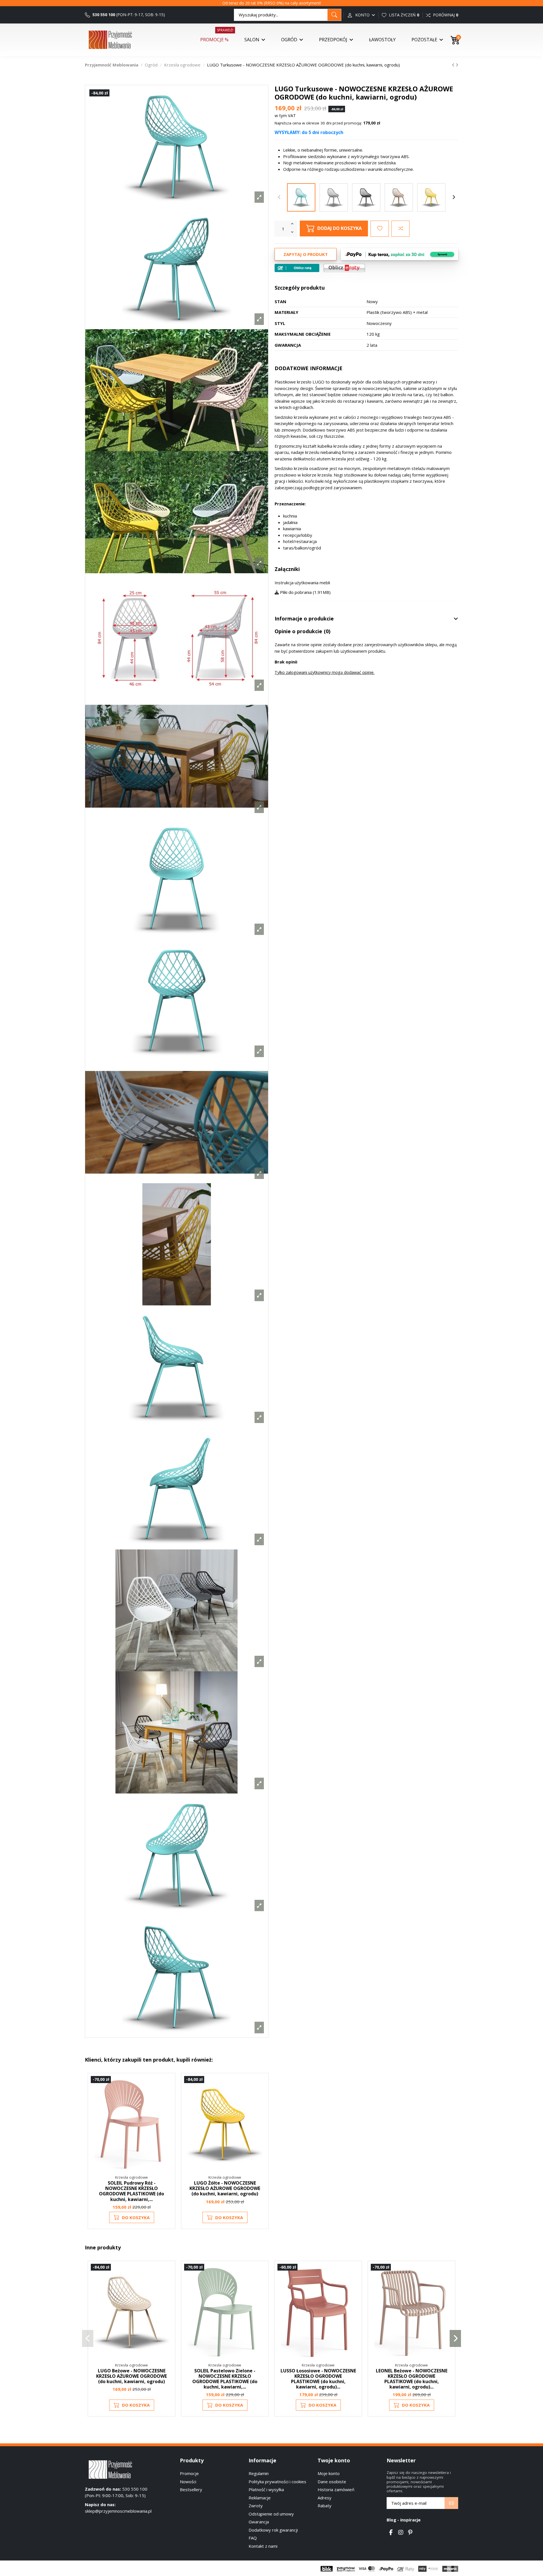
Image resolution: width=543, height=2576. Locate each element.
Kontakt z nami (263, 2546)
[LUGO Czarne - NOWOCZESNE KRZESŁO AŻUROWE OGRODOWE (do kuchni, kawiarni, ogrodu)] (366, 197)
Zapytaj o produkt (306, 254)
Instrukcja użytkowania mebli (302, 583)
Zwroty (256, 2506)
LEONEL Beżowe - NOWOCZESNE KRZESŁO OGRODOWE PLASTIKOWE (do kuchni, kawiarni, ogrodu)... (412, 2379)
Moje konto (329, 2473)
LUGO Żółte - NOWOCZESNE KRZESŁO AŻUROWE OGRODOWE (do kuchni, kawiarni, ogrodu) (225, 2188)
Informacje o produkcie (304, 619)
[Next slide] (454, 197)
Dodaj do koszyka (340, 228)
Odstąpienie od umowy (271, 2514)
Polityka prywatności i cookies (277, 2482)
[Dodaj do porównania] (400, 229)
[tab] (366, 619)
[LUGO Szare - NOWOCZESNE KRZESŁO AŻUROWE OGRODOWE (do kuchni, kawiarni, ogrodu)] (334, 197)
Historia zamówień (336, 2489)
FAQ (253, 2538)
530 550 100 (103, 15)
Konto (362, 15)
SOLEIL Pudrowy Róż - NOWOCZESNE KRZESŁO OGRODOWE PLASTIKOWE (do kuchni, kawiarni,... (132, 2191)
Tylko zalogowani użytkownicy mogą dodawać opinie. (325, 672)
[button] (88, 2338)
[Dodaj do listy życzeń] (380, 229)
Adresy (325, 2498)
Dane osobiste (332, 2482)
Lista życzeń (403, 15)
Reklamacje (260, 2498)
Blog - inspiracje (404, 2520)
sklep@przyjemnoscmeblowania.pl (118, 2511)
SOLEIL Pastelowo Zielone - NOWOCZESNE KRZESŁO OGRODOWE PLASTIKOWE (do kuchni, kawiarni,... (225, 2379)
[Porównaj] (168, 2095)
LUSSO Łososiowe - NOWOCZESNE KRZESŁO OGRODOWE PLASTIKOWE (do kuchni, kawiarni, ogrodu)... (318, 2379)
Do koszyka (136, 2217)
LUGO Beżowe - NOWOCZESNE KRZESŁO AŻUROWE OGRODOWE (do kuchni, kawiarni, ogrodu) (132, 2376)
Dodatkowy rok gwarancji (273, 2530)
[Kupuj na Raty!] (297, 268)
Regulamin (259, 2473)
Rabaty (325, 2506)
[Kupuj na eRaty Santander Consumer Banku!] (344, 268)
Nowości (188, 2482)
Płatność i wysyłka (266, 2489)
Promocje (189, 2473)
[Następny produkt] (457, 65)
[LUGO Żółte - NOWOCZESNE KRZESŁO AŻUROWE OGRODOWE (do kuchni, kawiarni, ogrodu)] (431, 197)
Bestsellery (191, 2489)
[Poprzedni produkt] (454, 65)
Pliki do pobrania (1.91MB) (305, 592)
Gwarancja (259, 2522)
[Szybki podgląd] (168, 2106)
